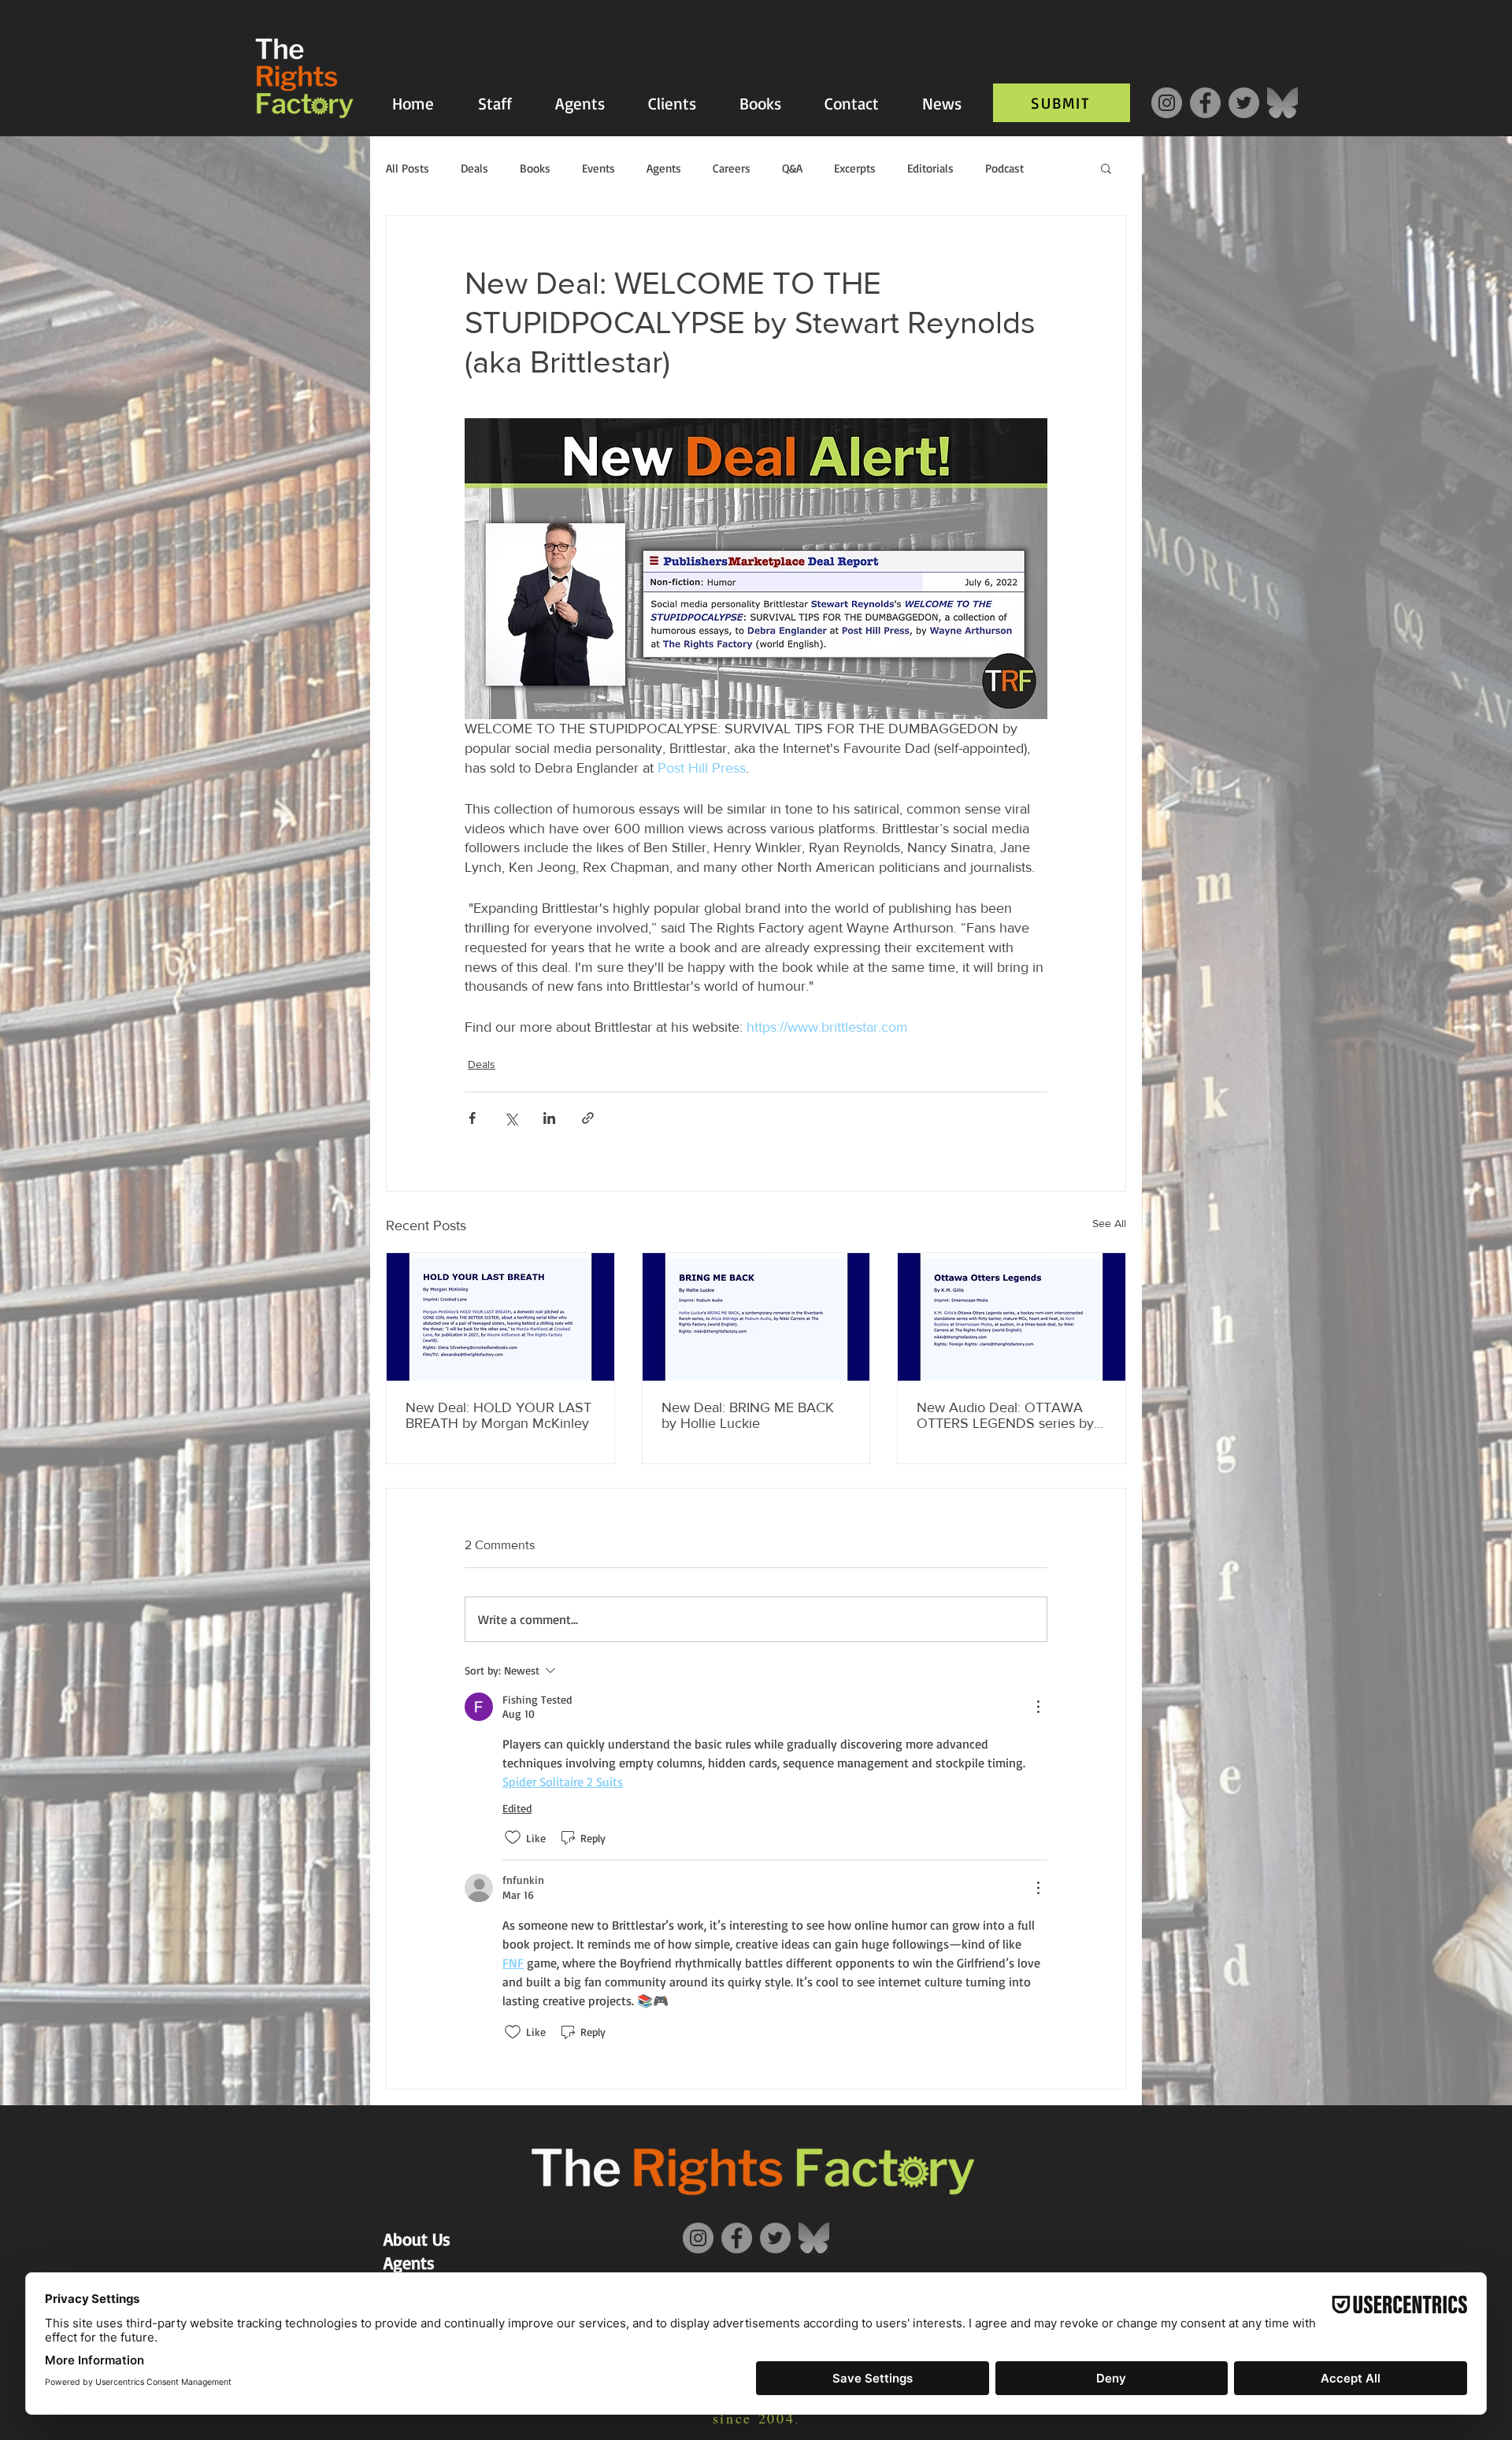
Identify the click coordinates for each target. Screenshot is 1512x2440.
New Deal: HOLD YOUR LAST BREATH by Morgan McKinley (498, 1415)
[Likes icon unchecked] (513, 1837)
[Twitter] (1244, 103)
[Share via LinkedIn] (549, 1118)
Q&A (792, 168)
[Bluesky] (1282, 103)
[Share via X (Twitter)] (511, 1118)
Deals (474, 168)
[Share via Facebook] (472, 1118)
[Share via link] (588, 1118)
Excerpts (855, 168)
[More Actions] (1038, 1707)
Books (535, 168)
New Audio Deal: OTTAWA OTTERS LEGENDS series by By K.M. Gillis (1005, 1415)
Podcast (1004, 168)
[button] (1106, 168)
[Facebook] (1205, 103)
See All (1109, 1223)
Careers (732, 168)
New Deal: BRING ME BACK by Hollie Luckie (748, 1415)
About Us (417, 2239)
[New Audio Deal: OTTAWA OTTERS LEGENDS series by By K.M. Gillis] (1012, 1317)
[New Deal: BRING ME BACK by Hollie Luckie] (756, 1317)
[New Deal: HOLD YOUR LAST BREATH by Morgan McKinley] (500, 1317)
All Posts (408, 168)
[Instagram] (1167, 103)
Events (598, 168)
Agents (664, 168)
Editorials (930, 168)
